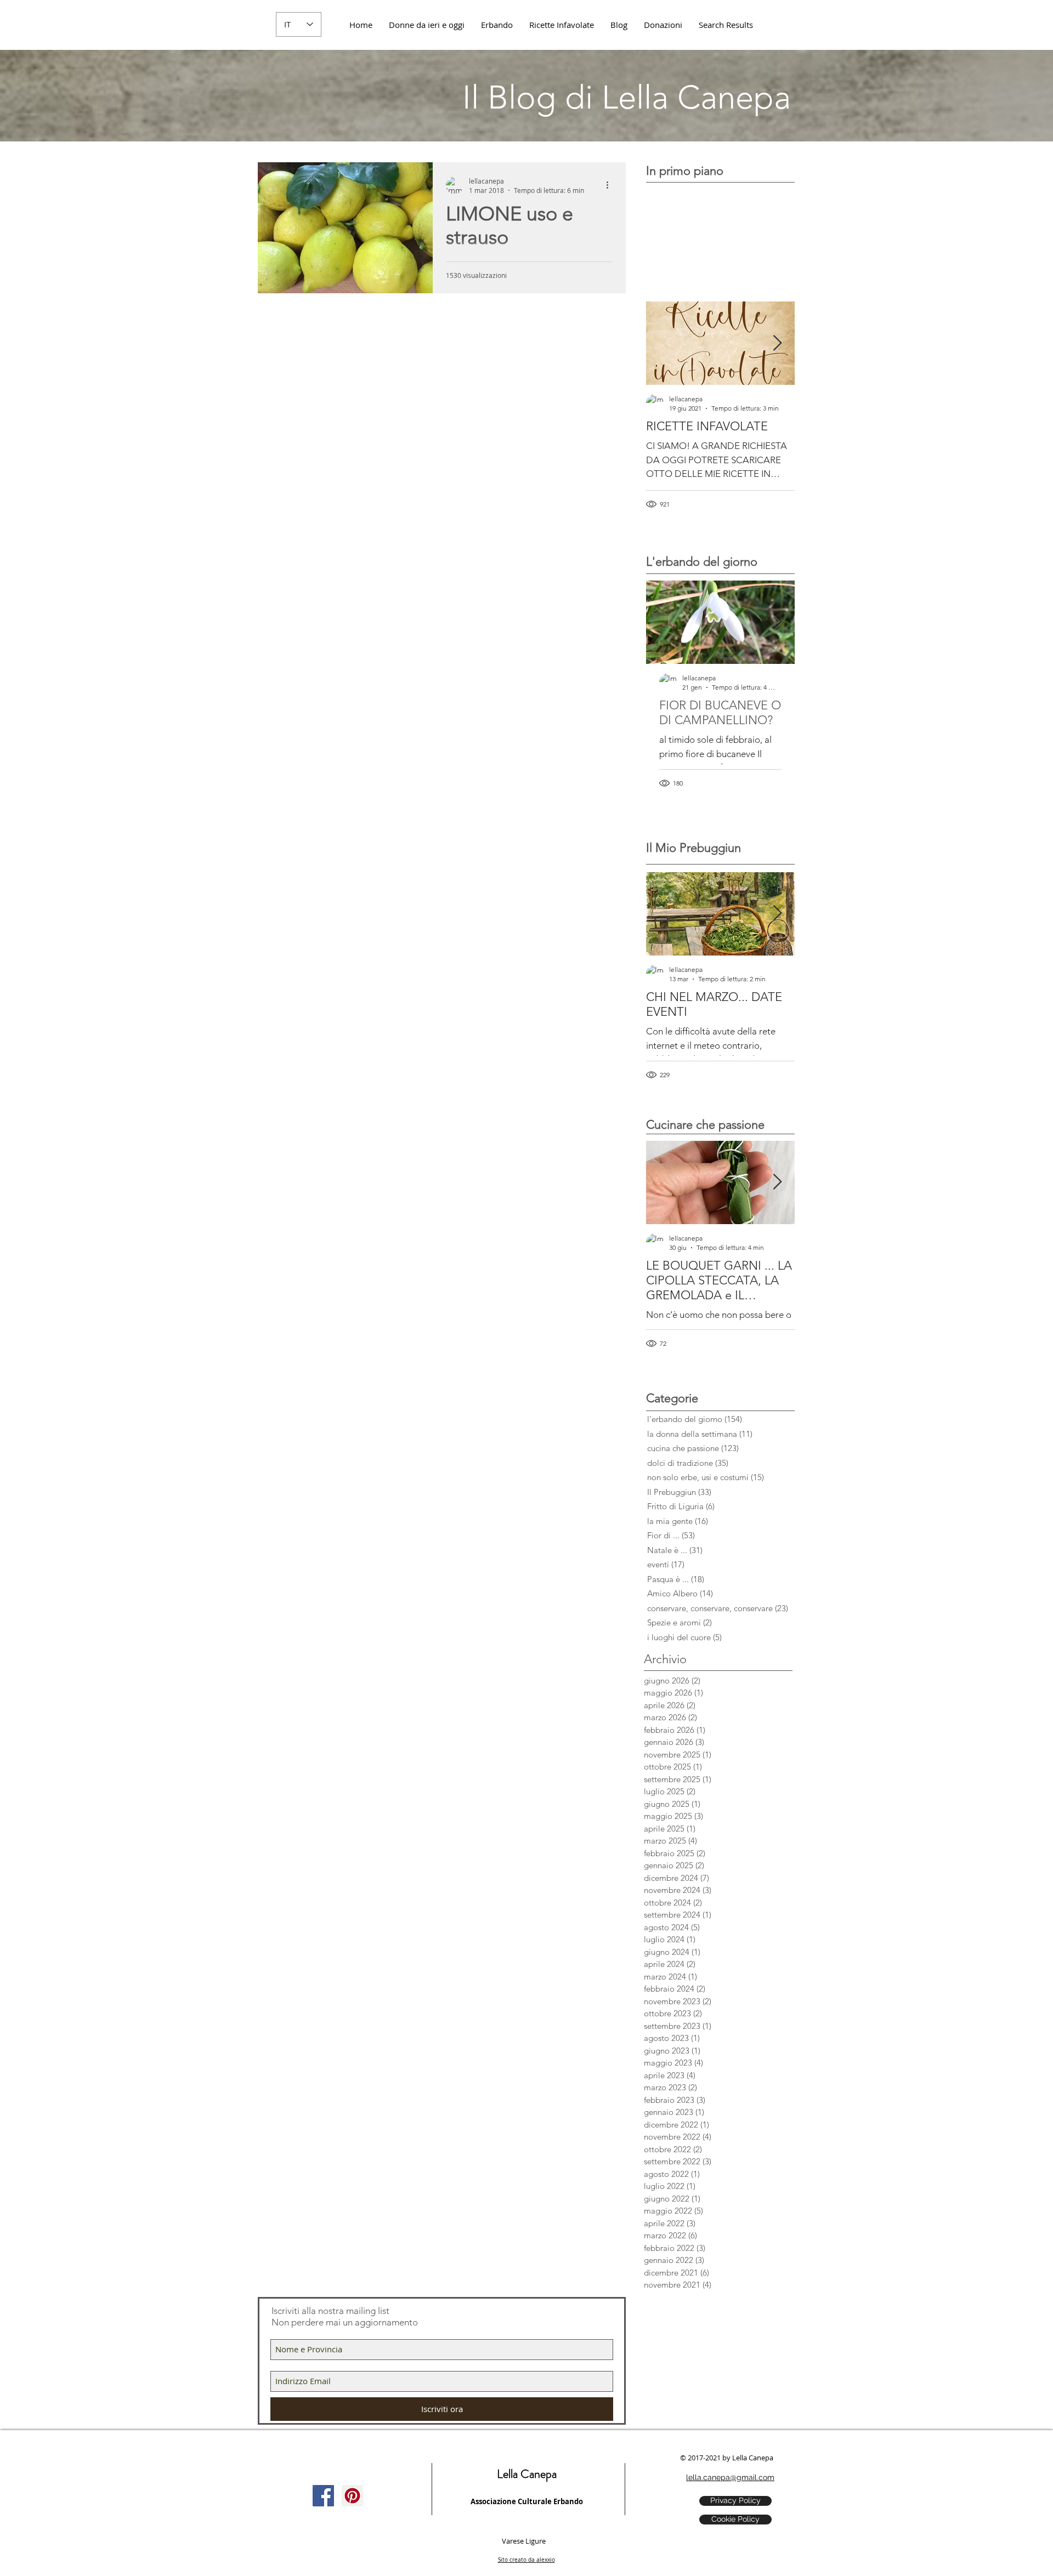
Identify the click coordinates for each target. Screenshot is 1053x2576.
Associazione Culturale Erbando (527, 2501)
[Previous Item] (664, 343)
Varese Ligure (524, 2541)
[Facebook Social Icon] (323, 2496)
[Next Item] (777, 343)
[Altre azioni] (611, 185)
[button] (663, 25)
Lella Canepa (527, 2474)
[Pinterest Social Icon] (352, 2496)
